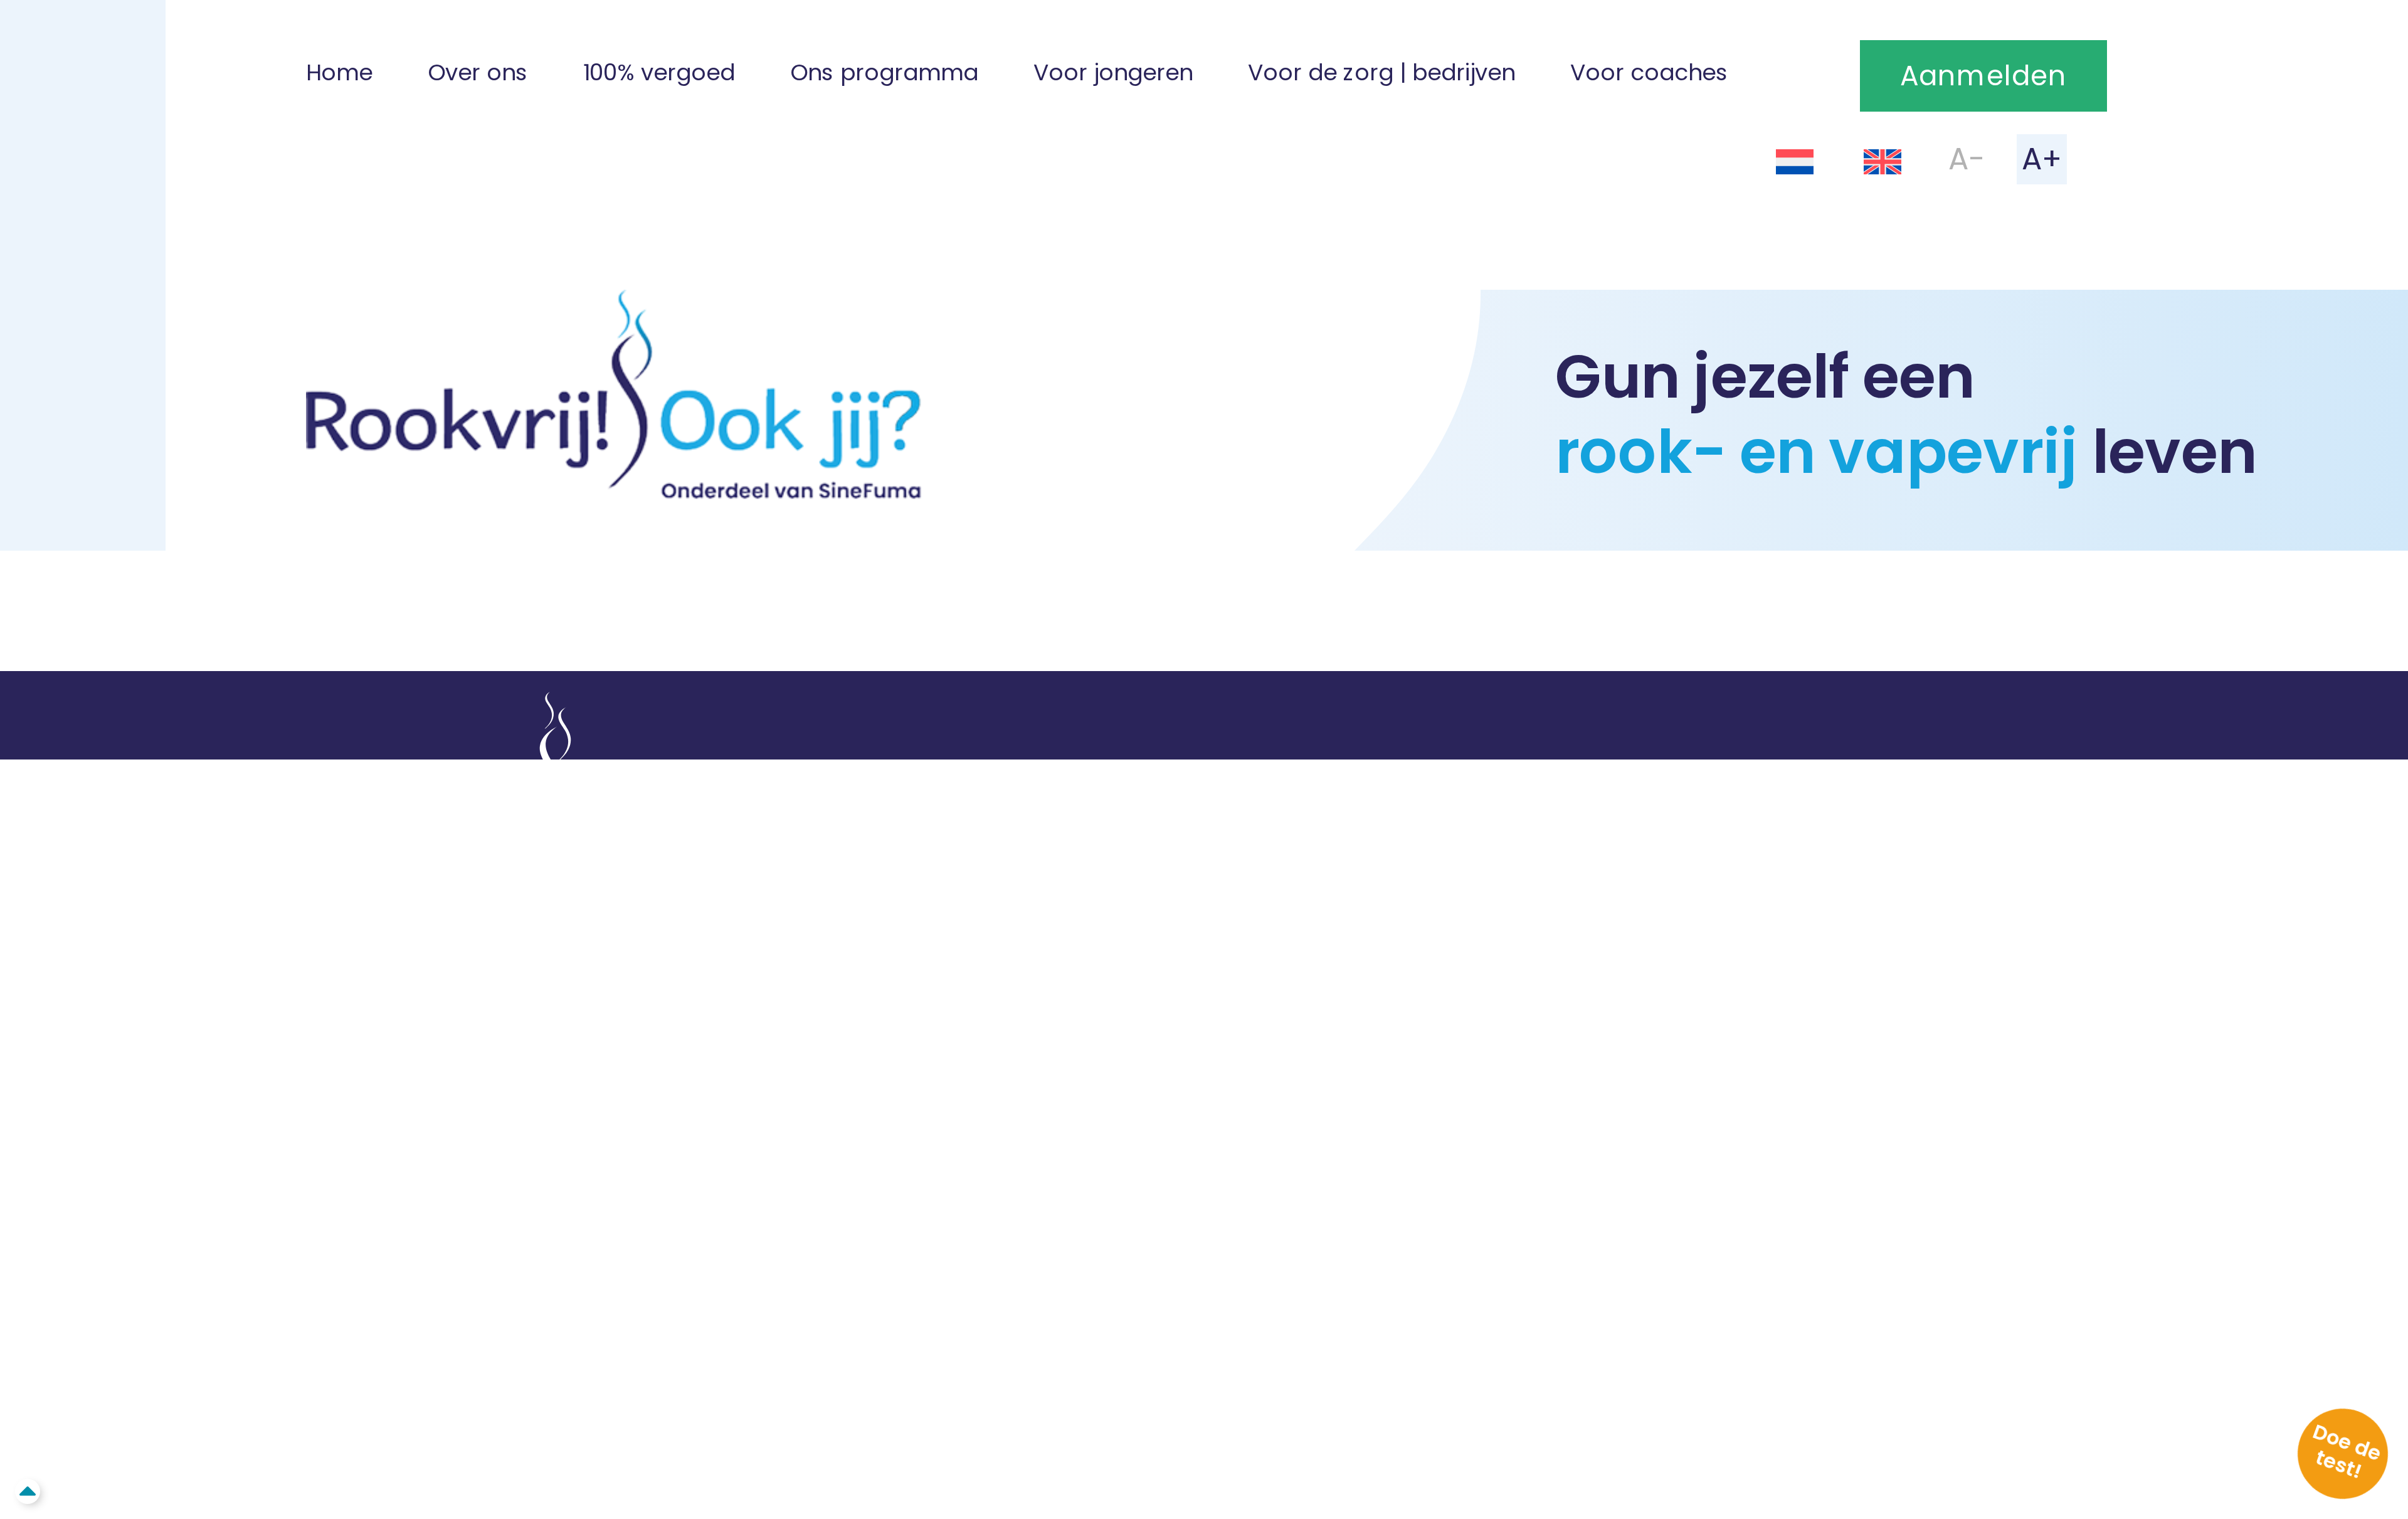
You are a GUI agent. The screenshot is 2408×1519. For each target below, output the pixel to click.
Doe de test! (2347, 1451)
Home (339, 72)
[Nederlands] (1795, 161)
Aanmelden (1983, 76)
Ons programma (884, 72)
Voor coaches (1649, 72)
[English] (1883, 161)
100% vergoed (659, 72)
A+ (2042, 158)
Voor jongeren (1113, 72)
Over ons (478, 72)
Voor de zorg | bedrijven (1381, 72)
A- (1967, 158)
